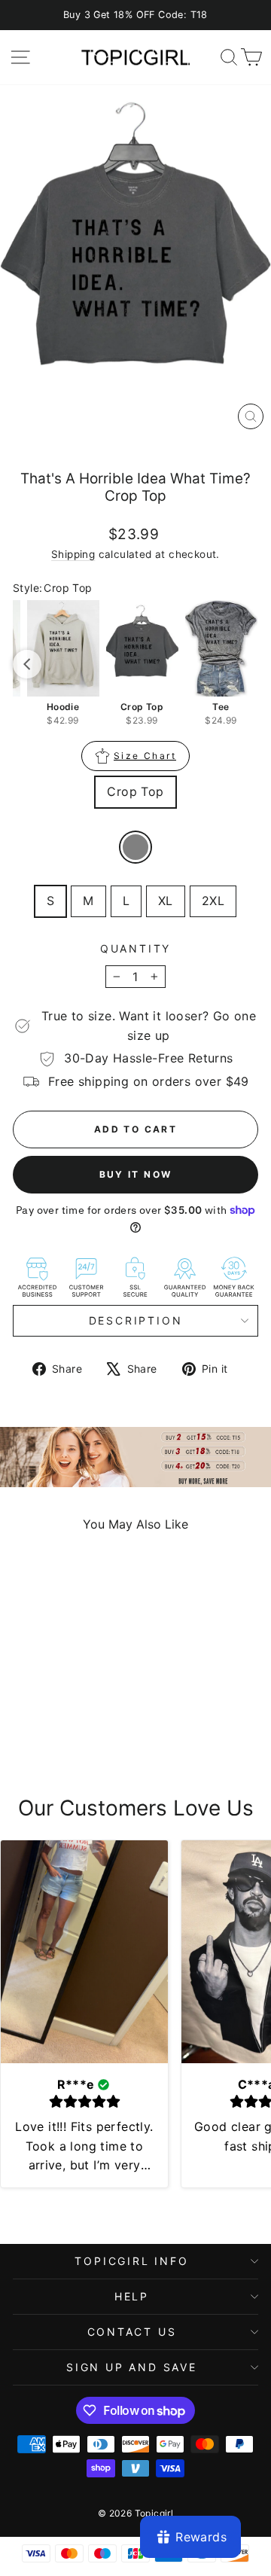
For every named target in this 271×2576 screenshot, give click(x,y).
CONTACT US (132, 2332)
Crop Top (135, 791)
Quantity (135, 948)
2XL (213, 901)
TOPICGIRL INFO (131, 2261)
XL (166, 901)
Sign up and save (132, 2367)
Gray (135, 847)
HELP (132, 2296)
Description (136, 1320)
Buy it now (136, 1174)
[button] (27, 664)
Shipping (73, 554)
